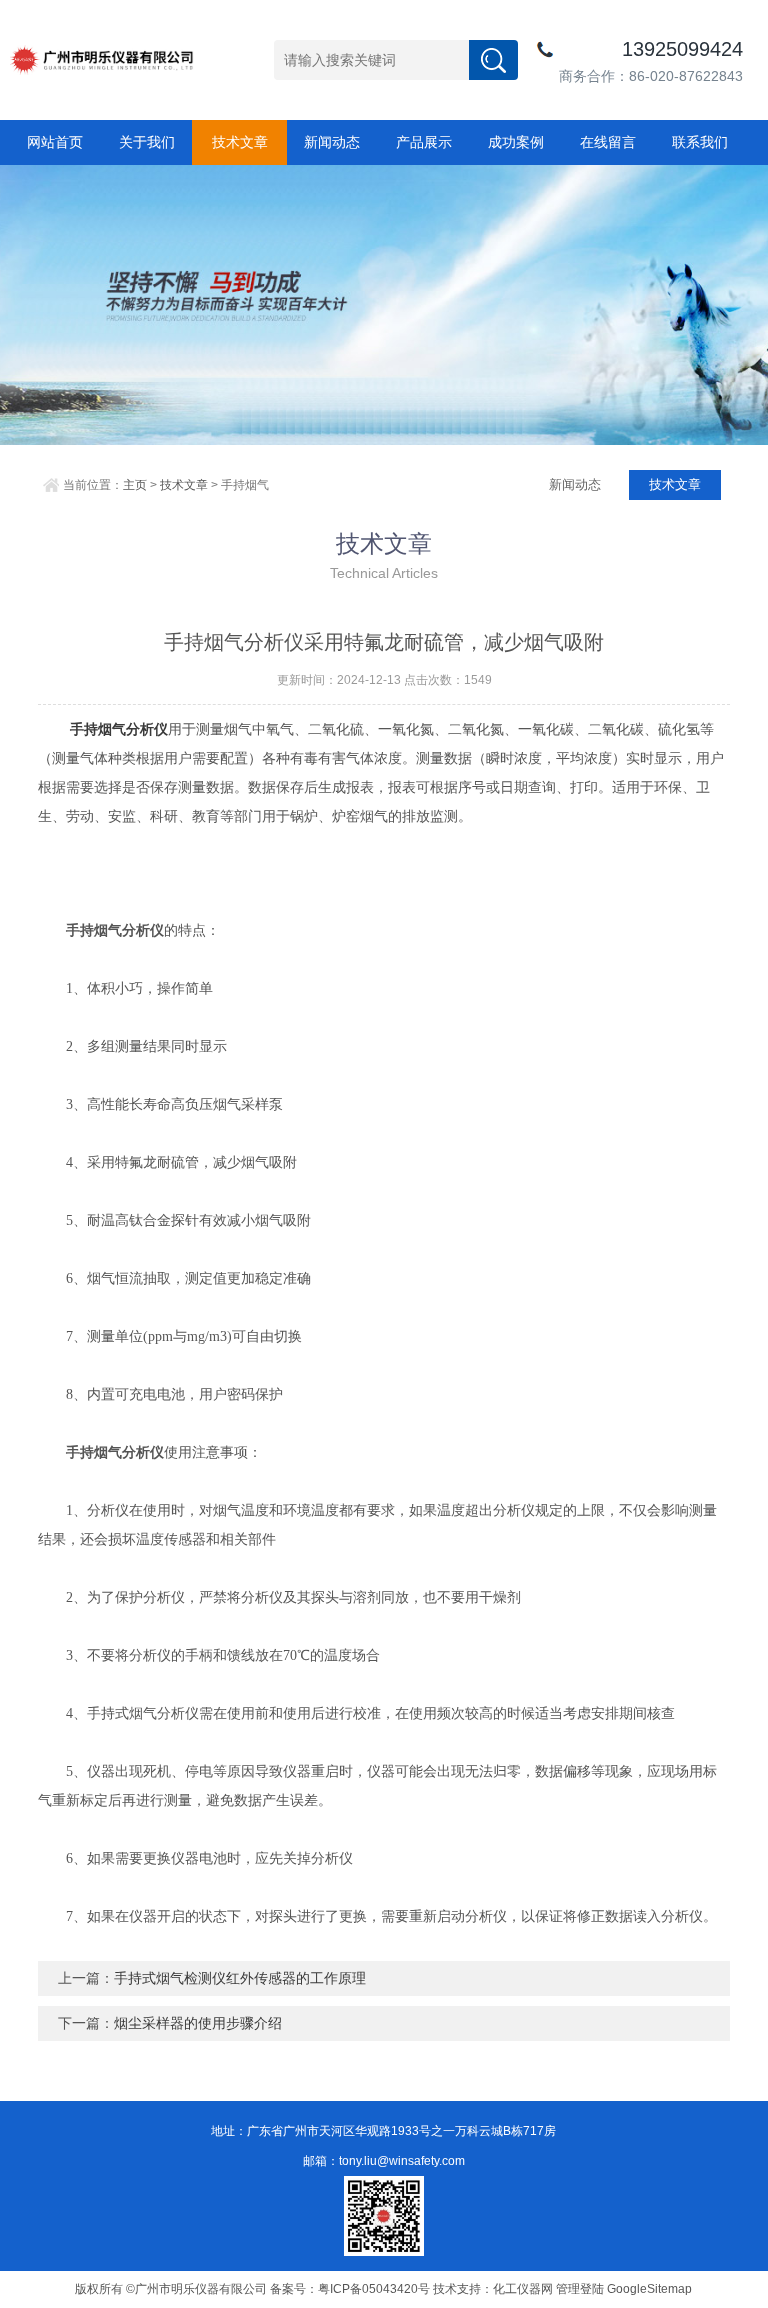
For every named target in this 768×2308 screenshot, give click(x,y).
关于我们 (147, 142)
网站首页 (55, 142)
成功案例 (516, 142)
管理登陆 (580, 2289)
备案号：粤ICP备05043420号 (350, 2289)
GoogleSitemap (649, 2289)
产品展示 (424, 142)
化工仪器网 (523, 2289)
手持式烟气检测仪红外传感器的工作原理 (240, 1978)
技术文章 (240, 142)
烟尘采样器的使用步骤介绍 (198, 2023)
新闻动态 (332, 142)
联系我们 (700, 142)
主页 (135, 485)
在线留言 (608, 142)
